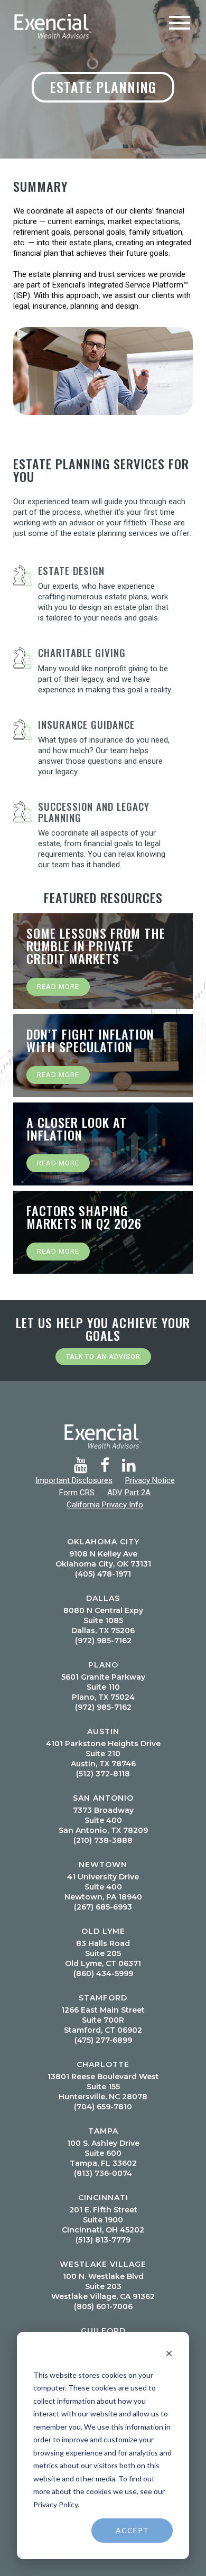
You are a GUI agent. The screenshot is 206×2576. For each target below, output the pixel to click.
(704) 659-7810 (103, 2107)
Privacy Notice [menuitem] (150, 1480)
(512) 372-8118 (103, 1774)
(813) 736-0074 (103, 2173)
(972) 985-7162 (103, 1641)
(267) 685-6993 (103, 1907)
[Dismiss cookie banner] (169, 2355)
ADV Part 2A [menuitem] (129, 1493)
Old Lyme (103, 1931)
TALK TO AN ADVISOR (103, 1357)
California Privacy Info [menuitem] (105, 1505)
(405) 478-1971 (103, 1574)
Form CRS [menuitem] (77, 1493)
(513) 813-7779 (103, 2240)
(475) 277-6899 (103, 2040)
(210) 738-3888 (103, 1840)
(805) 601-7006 (103, 2306)
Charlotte (103, 2064)
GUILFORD (103, 2331)
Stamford (103, 1998)
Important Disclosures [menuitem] (74, 1480)
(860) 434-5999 (103, 1973)
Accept (132, 2530)
